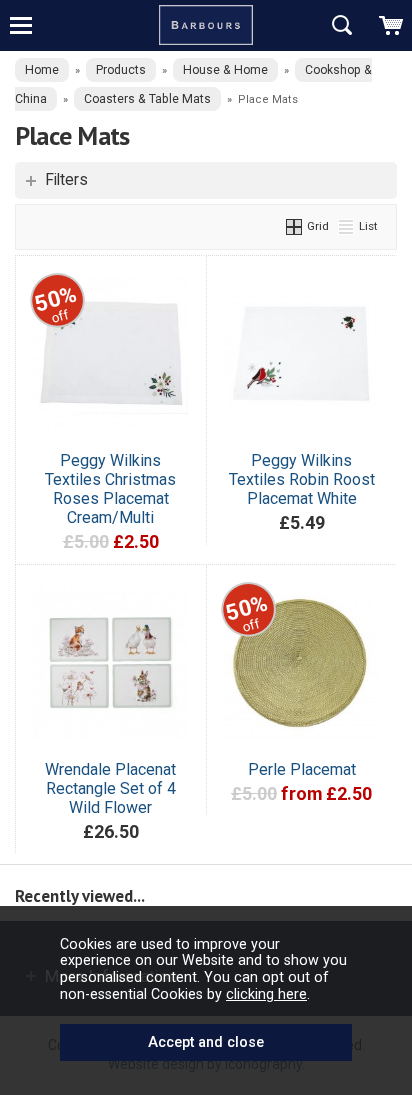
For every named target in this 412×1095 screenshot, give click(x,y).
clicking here (266, 994)
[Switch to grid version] (295, 226)
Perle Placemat (302, 769)
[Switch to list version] (347, 226)
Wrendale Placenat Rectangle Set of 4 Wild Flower (110, 788)
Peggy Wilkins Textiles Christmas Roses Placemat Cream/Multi (110, 489)
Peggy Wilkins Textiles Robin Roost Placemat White (302, 479)
